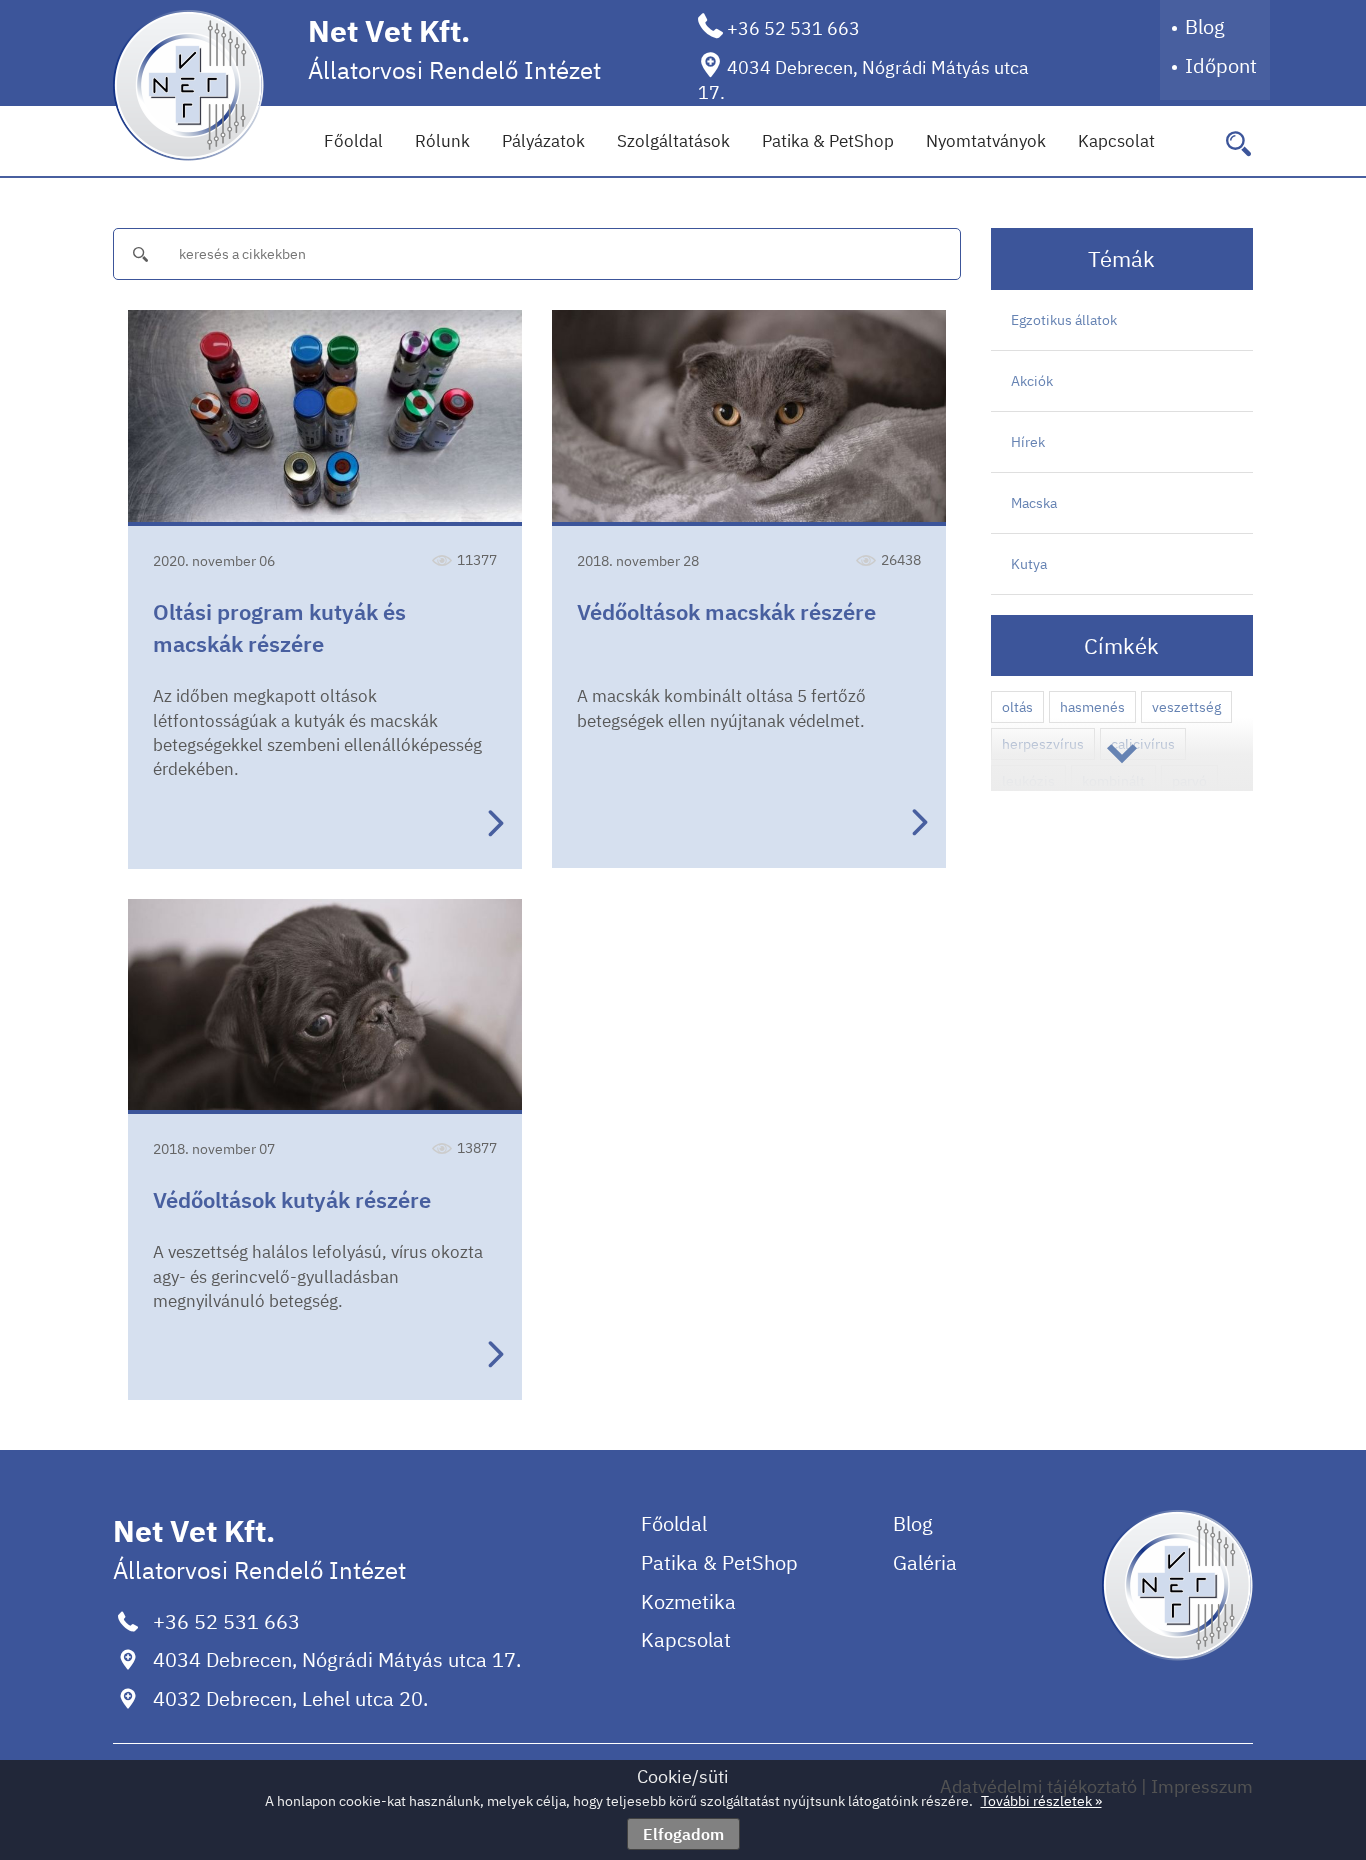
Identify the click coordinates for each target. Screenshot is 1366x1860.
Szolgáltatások (673, 141)
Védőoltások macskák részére (726, 611)
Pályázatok (543, 141)
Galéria (925, 1562)
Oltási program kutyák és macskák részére (279, 627)
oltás (1017, 707)
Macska (1034, 503)
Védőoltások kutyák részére (292, 1199)
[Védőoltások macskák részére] (749, 418)
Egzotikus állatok (1064, 320)
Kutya (1029, 564)
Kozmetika (688, 1601)
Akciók (1032, 381)
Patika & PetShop (828, 141)
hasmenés (1092, 707)
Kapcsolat (1116, 141)
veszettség (1186, 707)
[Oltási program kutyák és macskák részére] (325, 418)
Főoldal (353, 141)
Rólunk (442, 141)
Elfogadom (683, 1834)
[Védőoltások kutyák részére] (325, 1006)
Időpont (1221, 65)
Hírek (1028, 442)
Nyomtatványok (986, 141)
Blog (1205, 26)
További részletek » (1041, 1801)
